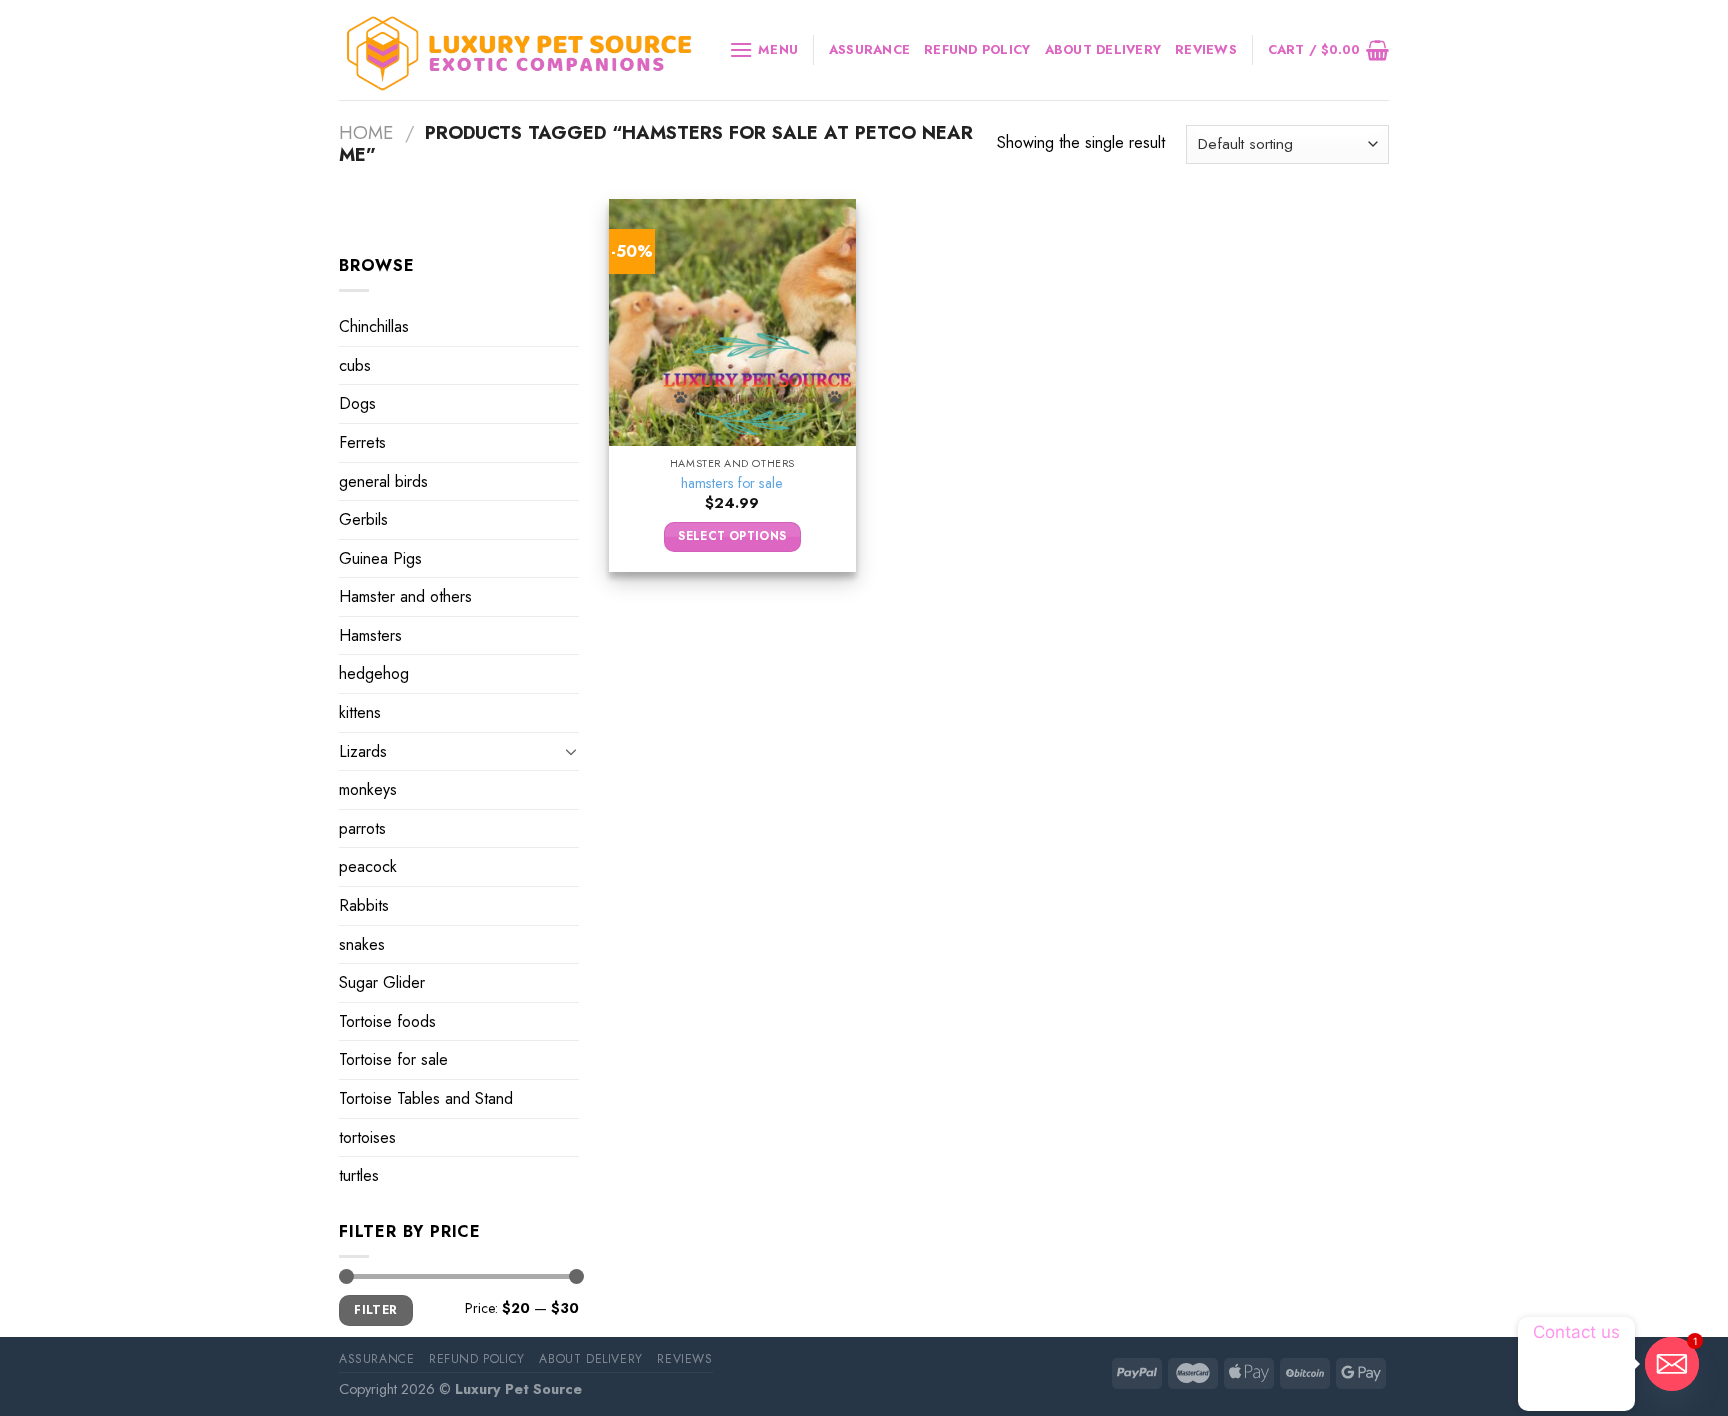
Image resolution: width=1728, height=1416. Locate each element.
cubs (355, 365)
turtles (359, 1175)
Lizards (363, 751)
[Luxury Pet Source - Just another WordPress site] (519, 50)
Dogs (357, 403)
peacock (368, 866)
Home (366, 132)
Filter (375, 1309)
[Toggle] (571, 751)
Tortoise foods (387, 1021)
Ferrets (362, 442)
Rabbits (364, 905)
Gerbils (363, 519)
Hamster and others (405, 596)
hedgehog (374, 673)
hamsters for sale (732, 483)
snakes (362, 944)
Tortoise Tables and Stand (426, 1098)
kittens (360, 712)
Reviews (1206, 49)
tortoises (367, 1137)
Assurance (869, 49)
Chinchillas (374, 326)
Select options (732, 536)
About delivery (1103, 49)
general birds (383, 480)
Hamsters (370, 635)
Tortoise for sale (393, 1059)
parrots (362, 828)
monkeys (368, 789)
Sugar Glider (382, 982)
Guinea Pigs (380, 558)
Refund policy (977, 49)
